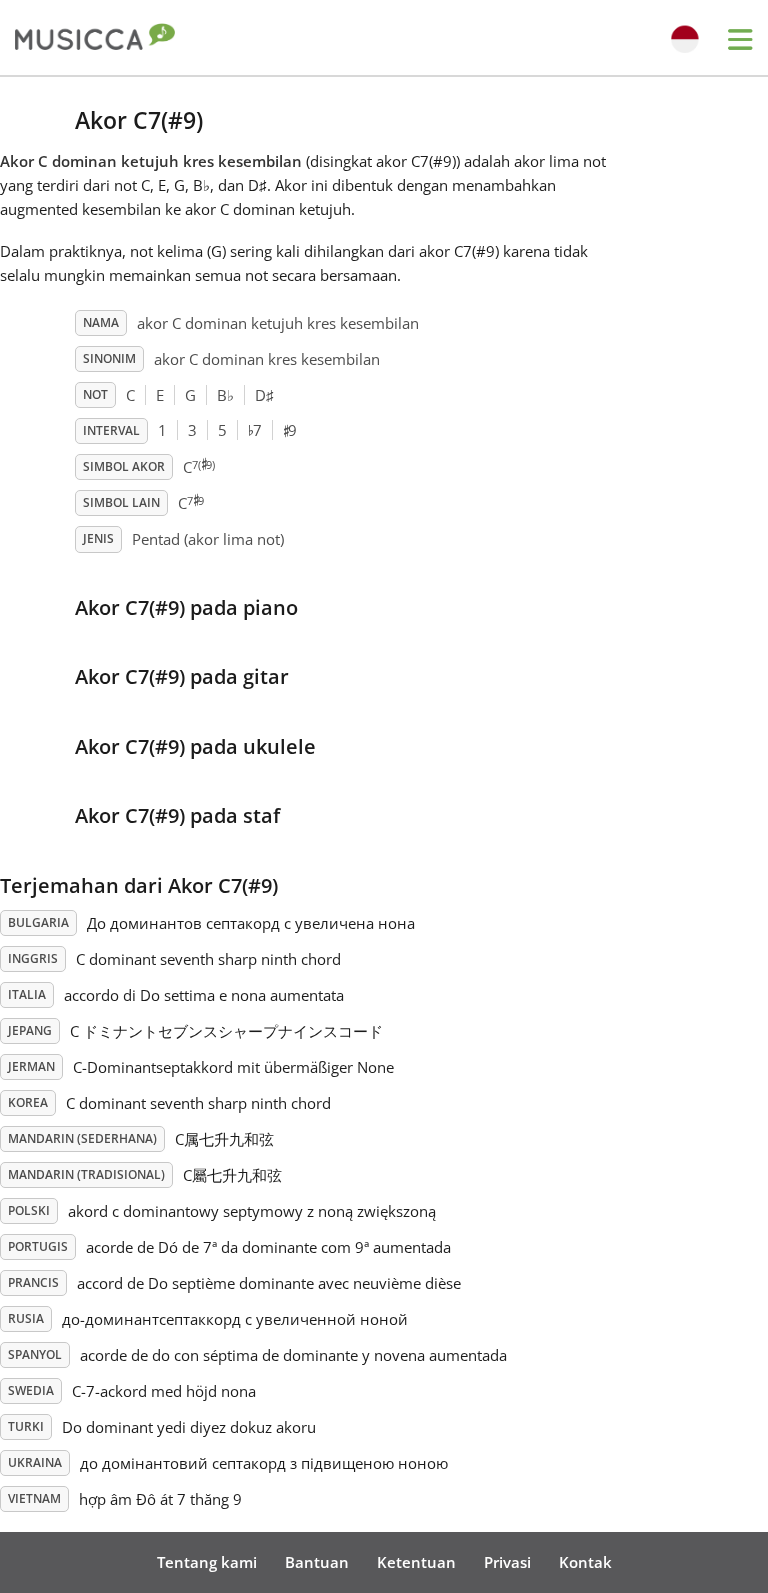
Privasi (507, 1562)
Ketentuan (416, 1562)
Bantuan (317, 1562)
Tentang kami (207, 1562)
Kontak (585, 1562)
